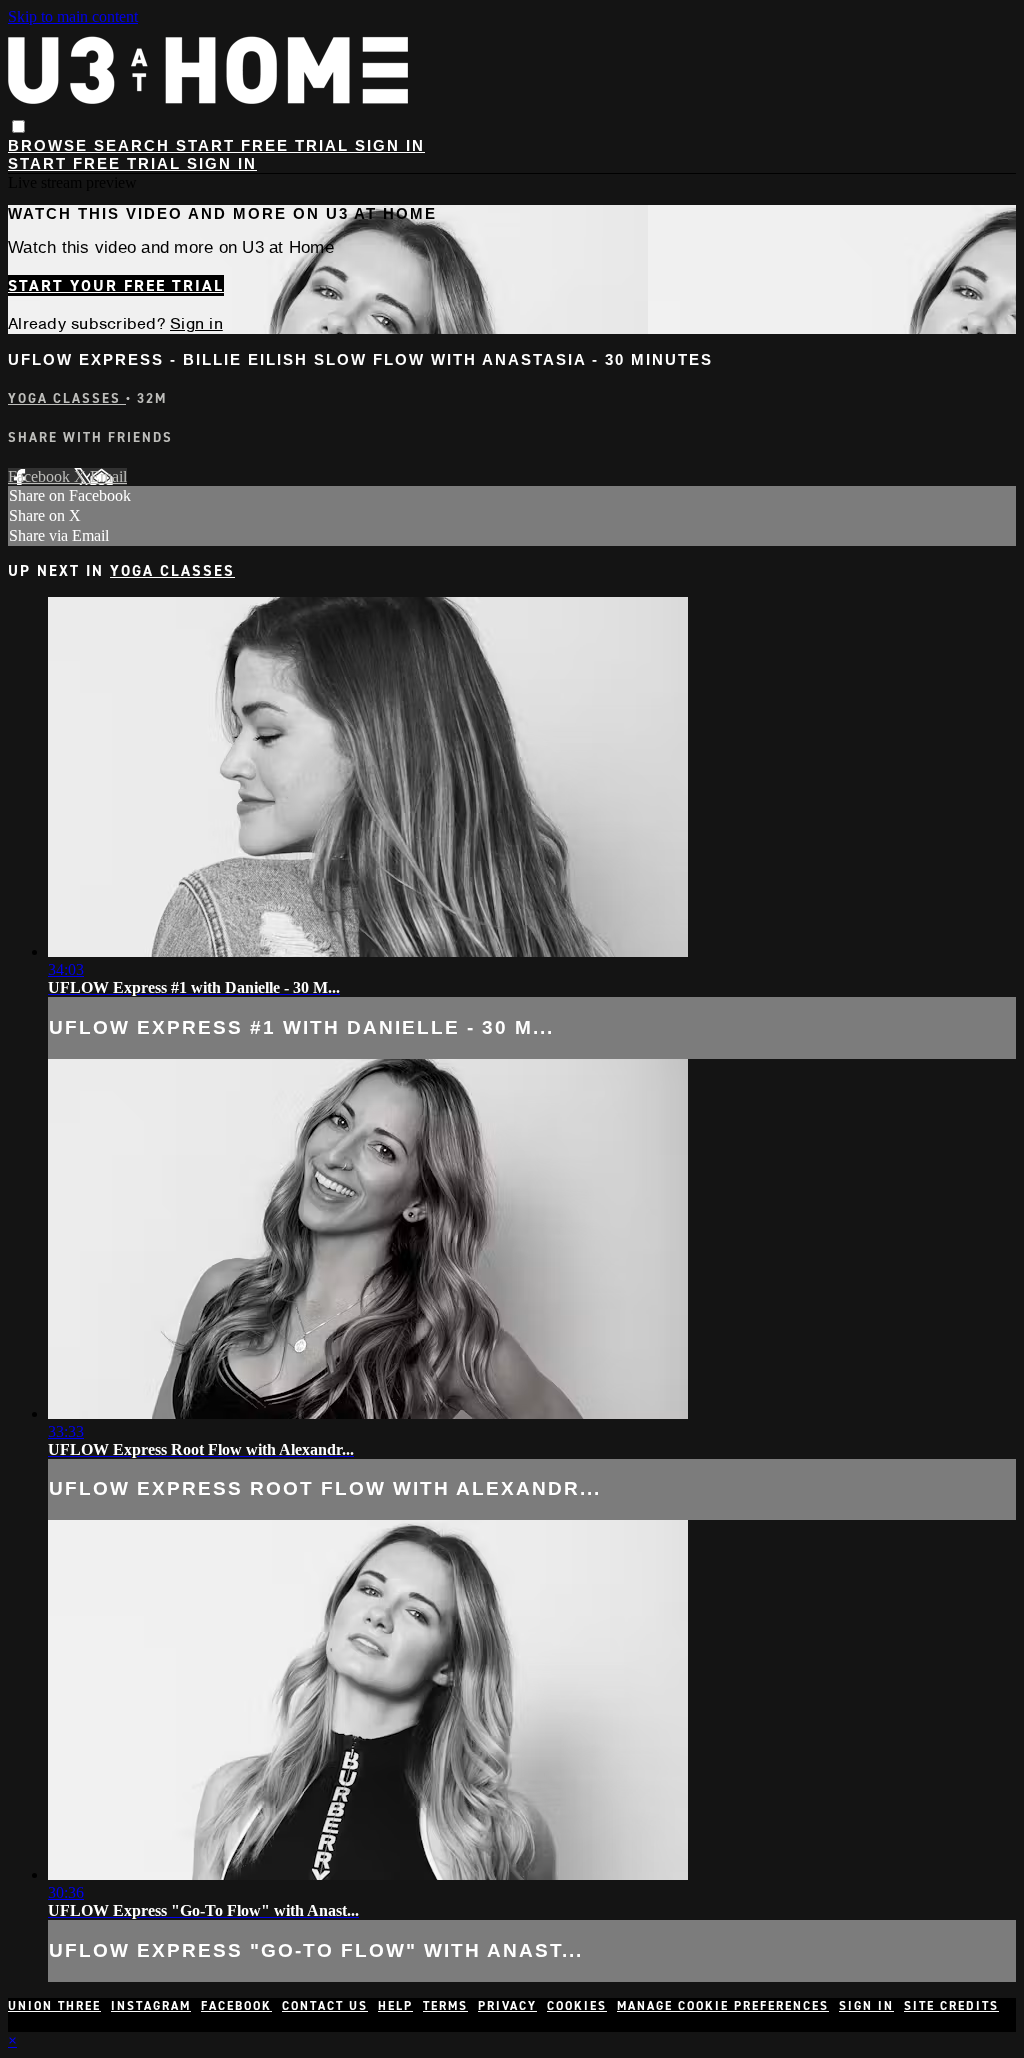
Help (395, 2006)
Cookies (577, 2006)
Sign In (222, 163)
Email (108, 476)
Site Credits (951, 2006)
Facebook (41, 476)
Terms (445, 2006)
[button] (18, 126)
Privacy (507, 2006)
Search (135, 145)
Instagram (151, 2006)
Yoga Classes (67, 398)
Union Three (54, 2006)
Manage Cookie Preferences (723, 2006)
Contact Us (325, 2006)
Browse (51, 145)
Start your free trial (116, 285)
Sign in (390, 145)
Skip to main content (73, 16)
